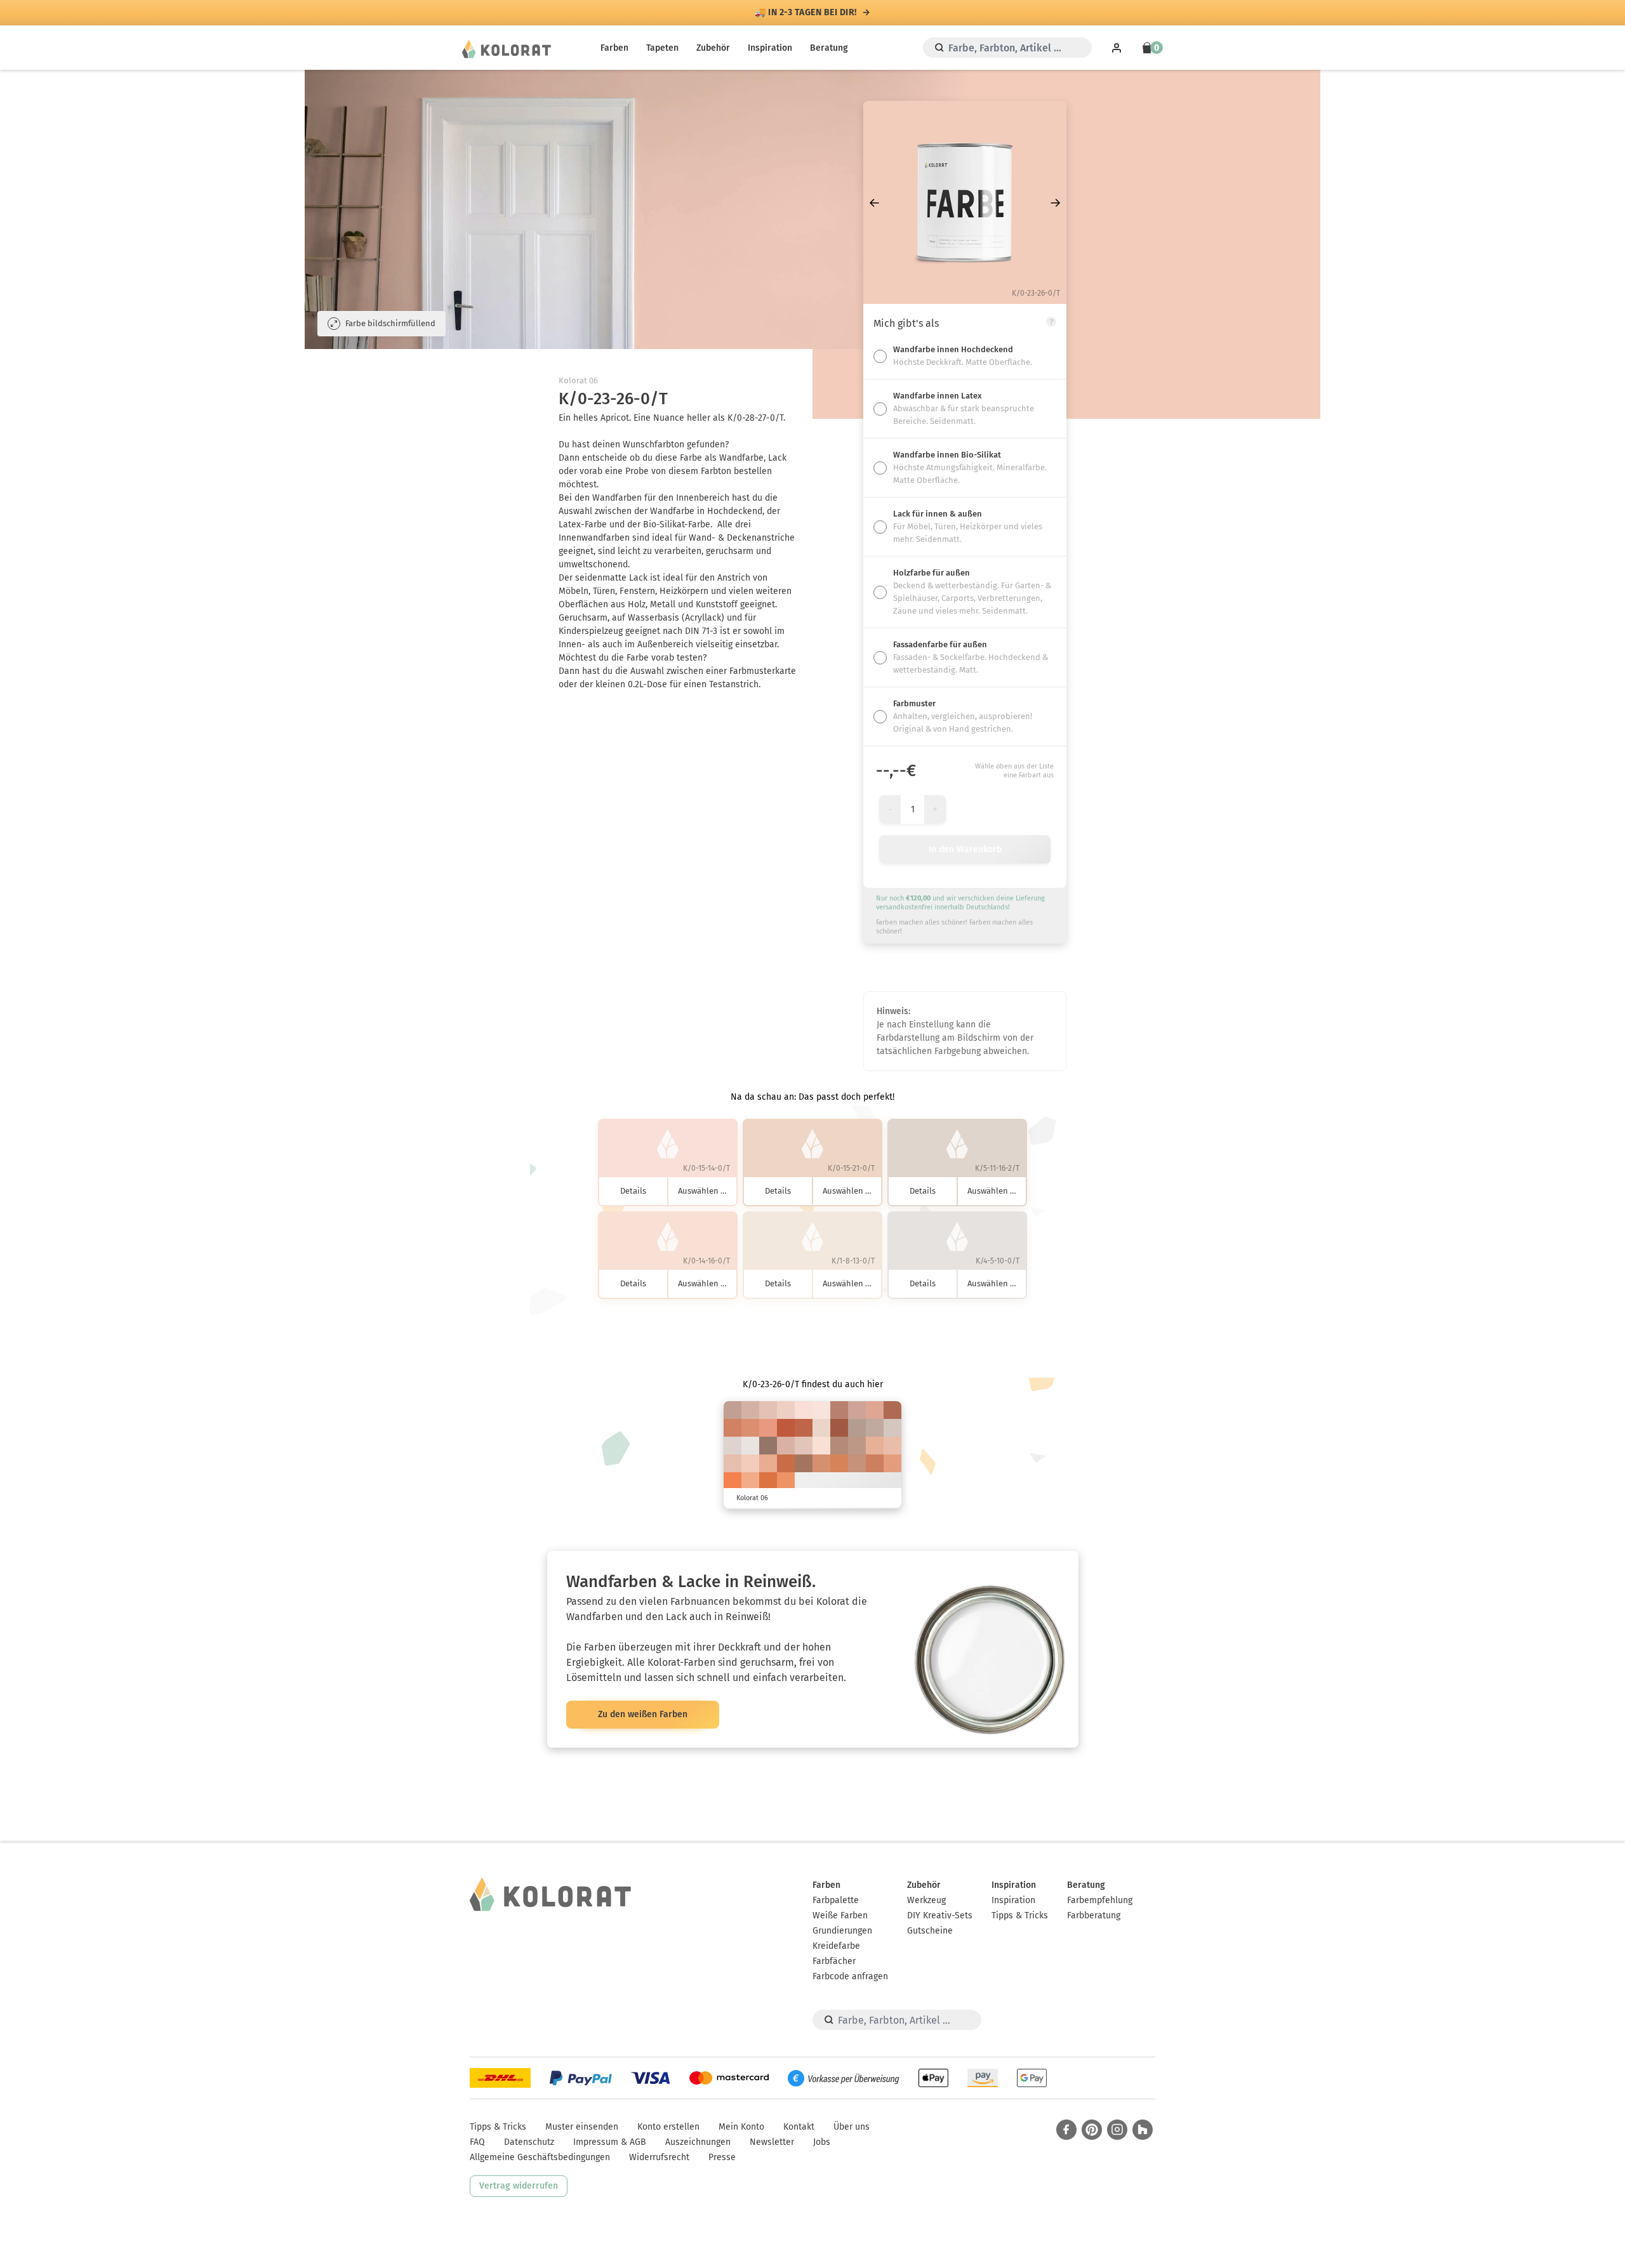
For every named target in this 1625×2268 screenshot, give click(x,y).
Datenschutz (529, 2142)
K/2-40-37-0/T (875, 1410)
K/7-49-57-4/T (821, 1463)
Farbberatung (1094, 1915)
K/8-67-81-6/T (786, 1463)
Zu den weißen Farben (643, 1714)
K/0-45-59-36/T (839, 1428)
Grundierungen (842, 1931)
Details (633, 1191)
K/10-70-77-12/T (804, 1428)
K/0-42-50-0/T (750, 1481)
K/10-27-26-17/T (875, 1428)
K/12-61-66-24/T (892, 1410)
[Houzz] (1143, 2130)
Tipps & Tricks (1020, 1915)
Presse (722, 2157)
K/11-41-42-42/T (768, 1446)
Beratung (829, 48)
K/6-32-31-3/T (786, 1446)
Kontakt (799, 2127)
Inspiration (770, 48)
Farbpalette (836, 1900)
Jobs (822, 2142)
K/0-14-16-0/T (821, 1446)
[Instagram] (1117, 2130)
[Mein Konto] (1117, 48)
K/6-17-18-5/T (892, 1428)
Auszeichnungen (698, 2142)
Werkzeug (926, 1900)
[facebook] (1066, 2130)
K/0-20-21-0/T (786, 1410)
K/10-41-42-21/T (839, 1446)
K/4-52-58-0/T (750, 1428)
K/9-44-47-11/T (857, 1463)
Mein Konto (741, 2127)
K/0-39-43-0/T (768, 1463)
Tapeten (662, 48)
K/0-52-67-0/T (786, 1481)
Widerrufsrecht (659, 2157)
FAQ (477, 2142)
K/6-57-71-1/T (839, 1463)
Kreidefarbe (836, 1946)
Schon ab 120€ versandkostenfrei (806, 13)
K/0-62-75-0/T (733, 1481)
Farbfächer (834, 1961)
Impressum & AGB (610, 2142)
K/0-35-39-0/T (875, 1446)
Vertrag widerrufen (519, 2186)
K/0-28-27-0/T (733, 1463)
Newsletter (772, 2142)
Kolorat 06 (578, 380)
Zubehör (713, 48)
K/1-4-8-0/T (750, 1446)
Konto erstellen (668, 2127)
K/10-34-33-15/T (733, 1410)
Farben (614, 48)
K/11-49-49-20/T (839, 1410)
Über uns (852, 2127)
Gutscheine (930, 1931)
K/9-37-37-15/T (857, 1446)
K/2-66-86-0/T (768, 1481)
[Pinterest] (1092, 2130)
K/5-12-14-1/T (733, 1446)
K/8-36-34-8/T (857, 1410)
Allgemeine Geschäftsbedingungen (540, 2157)
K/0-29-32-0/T (892, 1446)
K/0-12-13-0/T (821, 1410)
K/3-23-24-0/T (804, 1446)
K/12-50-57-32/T (804, 1463)
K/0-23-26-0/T (750, 1463)
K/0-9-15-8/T (821, 1428)
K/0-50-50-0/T (768, 1428)
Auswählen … (702, 1191)
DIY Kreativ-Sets (940, 1915)
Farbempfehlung (1100, 1900)
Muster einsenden (582, 2127)
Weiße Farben (840, 1915)
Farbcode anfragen (850, 1976)
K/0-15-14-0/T (804, 1410)
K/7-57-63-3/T (733, 1428)
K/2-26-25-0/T (768, 1410)
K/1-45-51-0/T (892, 1463)
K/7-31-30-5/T (750, 1410)
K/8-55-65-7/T (875, 1463)
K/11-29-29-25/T (857, 1428)
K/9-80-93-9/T (786, 1428)
